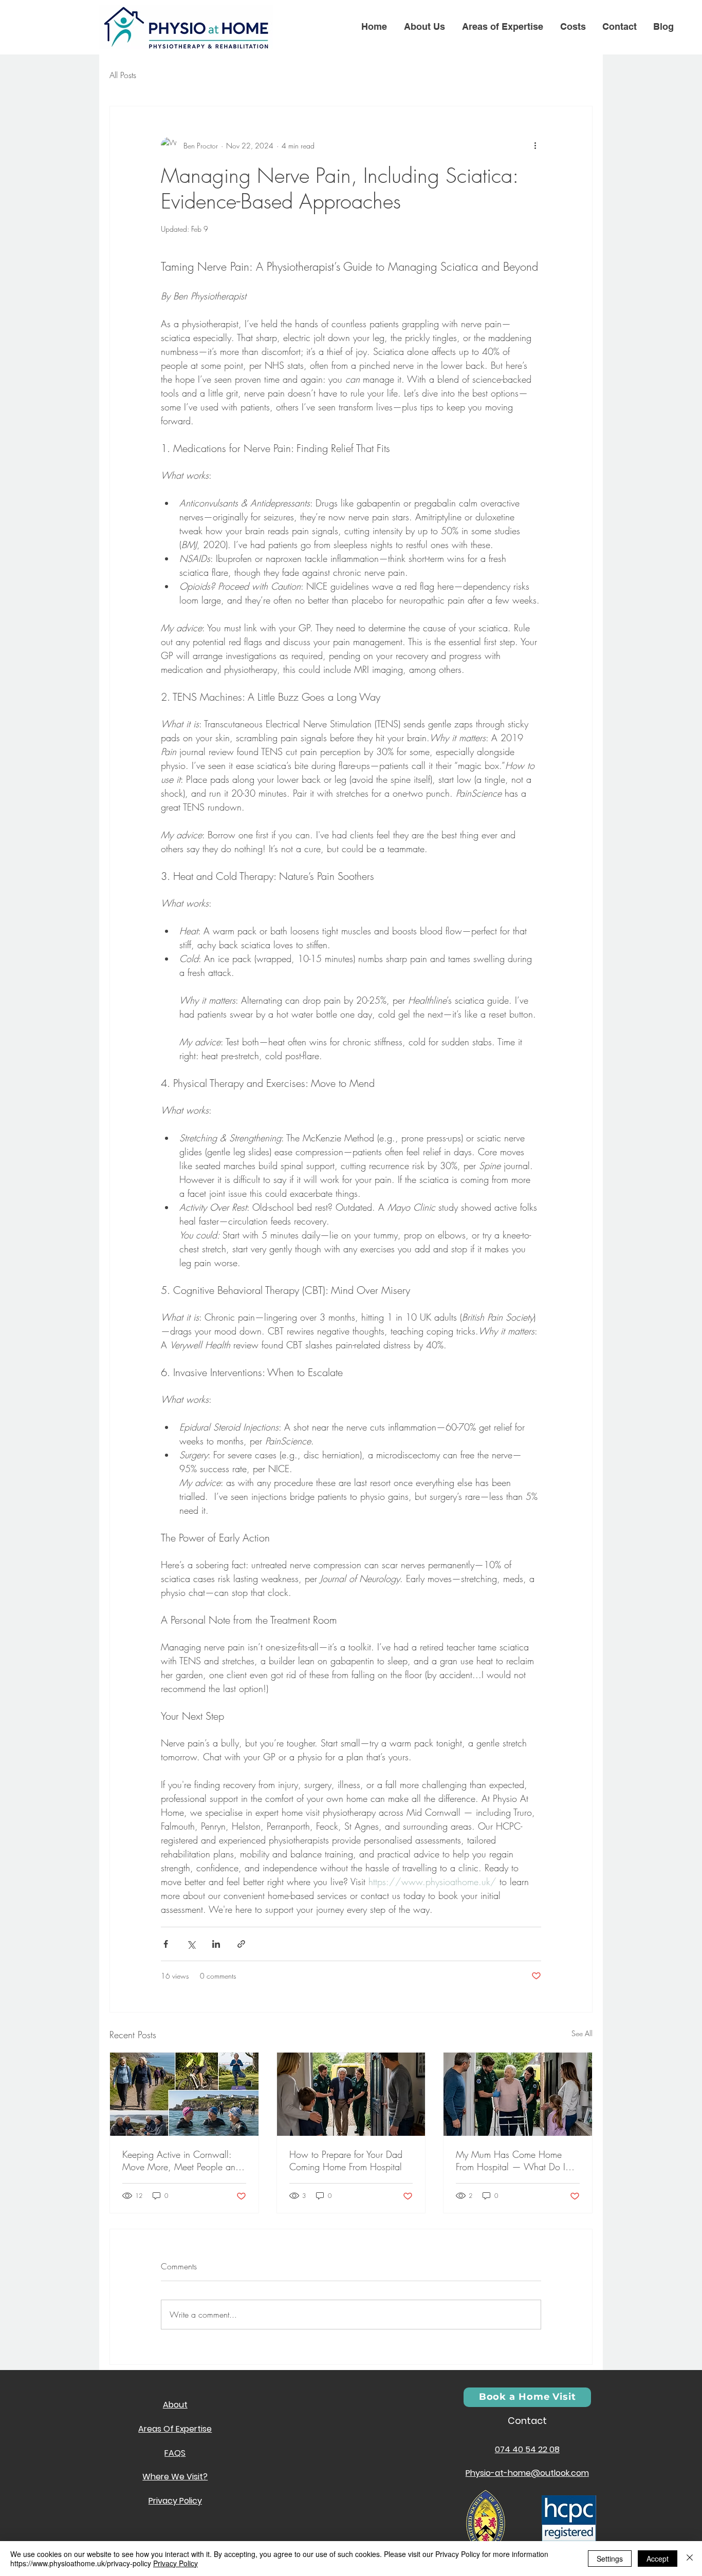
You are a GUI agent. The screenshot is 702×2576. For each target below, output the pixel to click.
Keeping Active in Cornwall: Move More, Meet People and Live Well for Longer (181, 2160)
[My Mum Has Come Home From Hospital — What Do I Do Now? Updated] (518, 2094)
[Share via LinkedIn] (216, 1944)
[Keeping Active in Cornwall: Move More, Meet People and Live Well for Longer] (184, 2094)
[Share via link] (241, 1944)
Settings (610, 2559)
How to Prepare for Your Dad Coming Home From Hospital (346, 2160)
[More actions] (535, 145)
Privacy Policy (175, 2563)
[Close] (690, 2559)
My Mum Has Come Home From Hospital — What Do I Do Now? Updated (511, 2160)
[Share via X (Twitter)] (191, 1944)
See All (582, 2033)
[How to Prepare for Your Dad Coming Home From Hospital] (351, 2094)
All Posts (123, 75)
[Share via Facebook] (166, 1944)
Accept (658, 2559)
